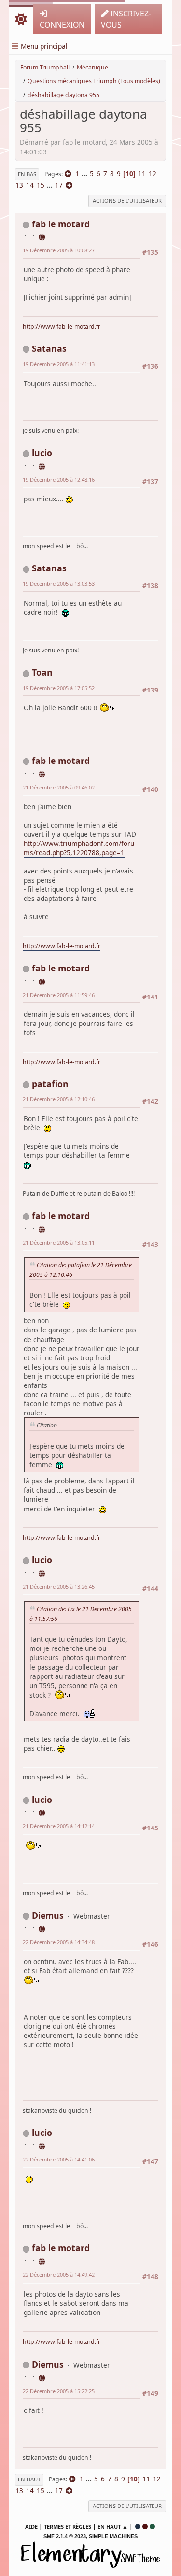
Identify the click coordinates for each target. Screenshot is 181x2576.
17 (59, 185)
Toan (42, 672)
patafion (50, 1084)
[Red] (145, 2527)
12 (153, 173)
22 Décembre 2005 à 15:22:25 (59, 2391)
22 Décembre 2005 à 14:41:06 (59, 2159)
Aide (31, 2527)
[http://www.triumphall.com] (42, 1927)
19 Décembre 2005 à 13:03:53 (59, 584)
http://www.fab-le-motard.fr (62, 326)
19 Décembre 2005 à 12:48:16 (59, 479)
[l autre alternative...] (42, 465)
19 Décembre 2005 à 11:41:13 (59, 364)
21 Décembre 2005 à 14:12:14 (59, 1826)
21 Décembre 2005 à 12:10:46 (59, 1099)
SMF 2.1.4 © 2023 (65, 2536)
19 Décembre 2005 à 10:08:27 (59, 250)
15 (41, 185)
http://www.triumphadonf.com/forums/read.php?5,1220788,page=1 (79, 848)
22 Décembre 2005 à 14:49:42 (59, 2275)
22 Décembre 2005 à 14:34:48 (59, 1942)
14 (30, 185)
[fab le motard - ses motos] (42, 236)
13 (19, 185)
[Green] (152, 2527)
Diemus (48, 1915)
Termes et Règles (68, 2527)
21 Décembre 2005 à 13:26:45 (59, 1586)
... (85, 173)
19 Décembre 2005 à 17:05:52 (59, 688)
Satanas (49, 348)
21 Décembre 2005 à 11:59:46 (59, 995)
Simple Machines (113, 2536)
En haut (29, 2479)
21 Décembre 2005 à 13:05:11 (59, 1242)
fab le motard (61, 224)
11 (142, 173)
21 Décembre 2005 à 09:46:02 (59, 787)
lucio (42, 453)
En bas (27, 174)
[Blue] (138, 2527)
